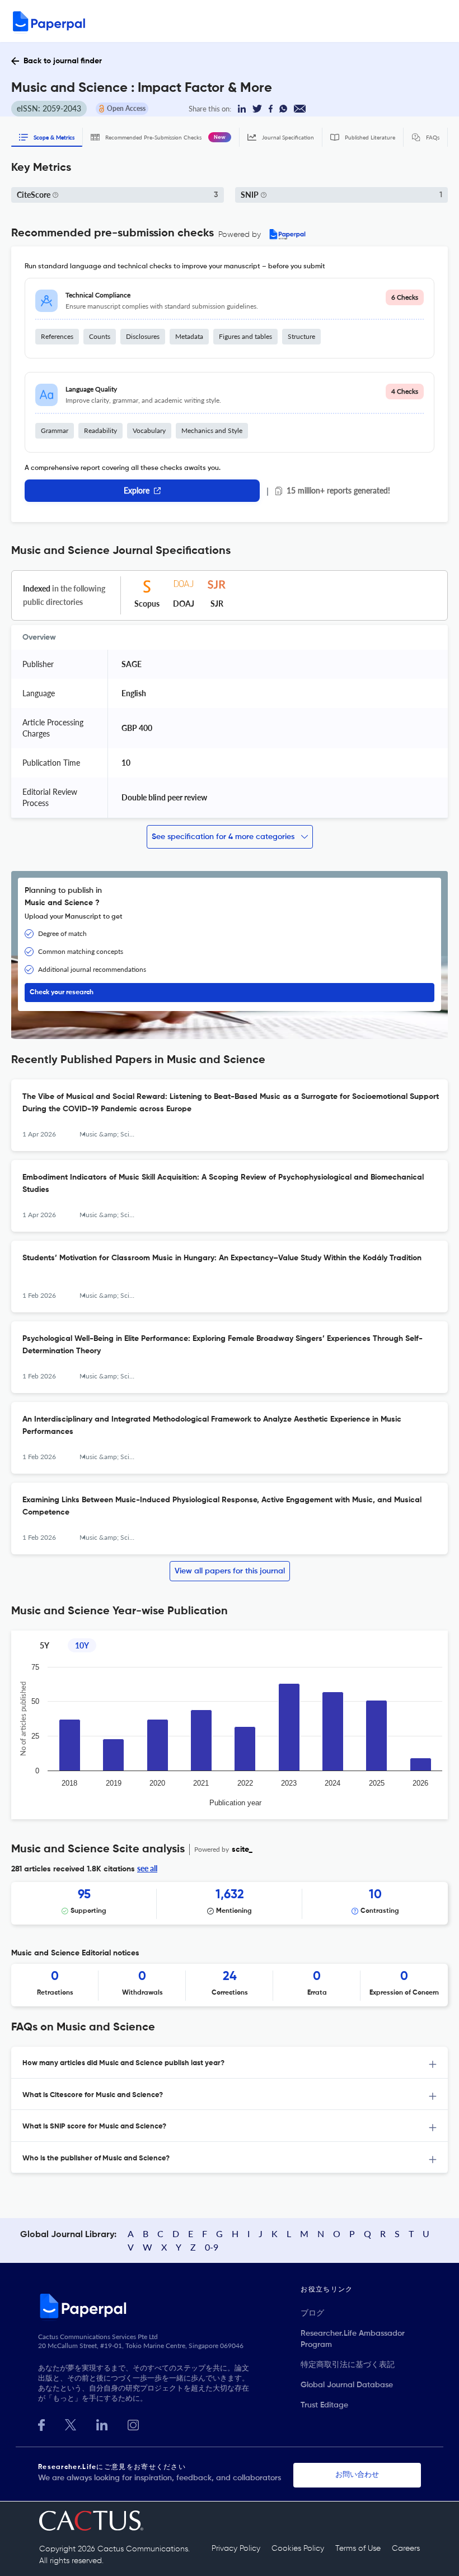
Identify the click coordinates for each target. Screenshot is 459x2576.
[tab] (230, 2063)
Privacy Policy (236, 2549)
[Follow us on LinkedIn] (102, 2424)
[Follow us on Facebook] (41, 2424)
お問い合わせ (357, 2475)
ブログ (312, 2313)
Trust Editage (324, 2405)
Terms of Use (358, 2549)
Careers (406, 2549)
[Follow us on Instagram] (133, 2424)
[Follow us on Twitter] (71, 2424)
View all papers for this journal (230, 1571)
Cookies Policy (298, 2549)
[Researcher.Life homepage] (169, 2305)
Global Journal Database (347, 2385)
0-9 (212, 2247)
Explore (137, 490)
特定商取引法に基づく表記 (348, 2365)
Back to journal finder (63, 61)
